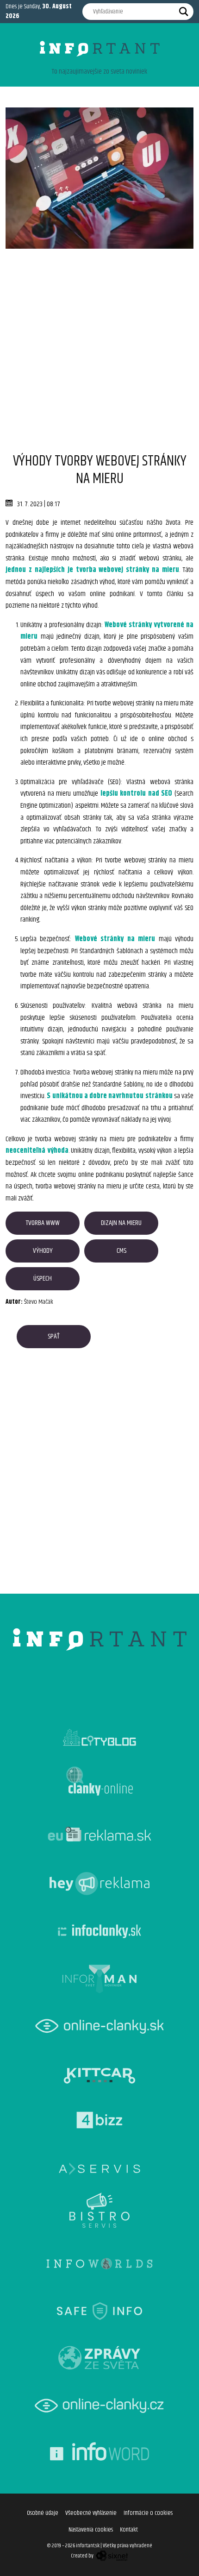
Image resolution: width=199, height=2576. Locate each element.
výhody (43, 1251)
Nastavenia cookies (91, 2530)
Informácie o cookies (148, 2513)
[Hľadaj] (184, 12)
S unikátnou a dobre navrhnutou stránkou (109, 1096)
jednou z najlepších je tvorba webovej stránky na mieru (92, 570)
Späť (54, 1336)
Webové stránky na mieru (115, 939)
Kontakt (129, 2530)
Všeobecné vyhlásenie (91, 2513)
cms (121, 1251)
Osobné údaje (43, 2513)
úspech (43, 1279)
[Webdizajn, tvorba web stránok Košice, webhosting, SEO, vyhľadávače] (111, 2556)
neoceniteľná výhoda (37, 1151)
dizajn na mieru (121, 1223)
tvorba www (43, 1223)
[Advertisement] (99, 348)
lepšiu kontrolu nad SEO (137, 794)
